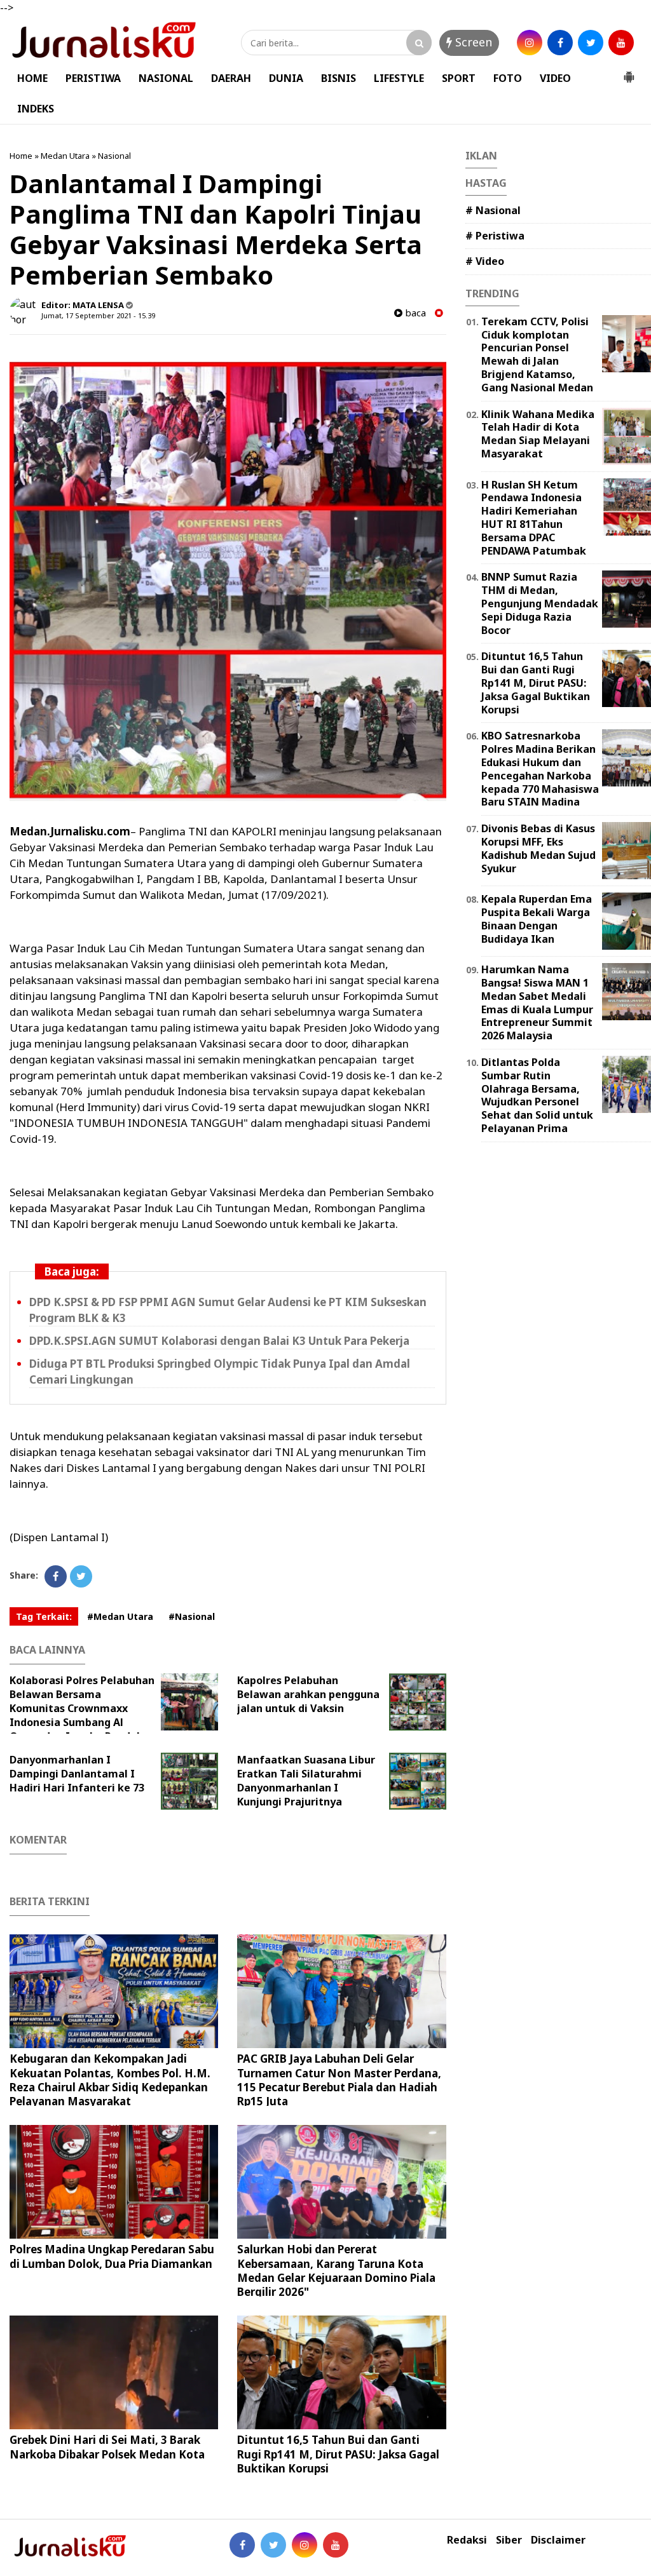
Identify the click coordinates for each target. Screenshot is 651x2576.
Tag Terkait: (44, 1616)
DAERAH (231, 78)
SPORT (459, 78)
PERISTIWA (93, 78)
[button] (629, 72)
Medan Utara (65, 156)
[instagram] (530, 43)
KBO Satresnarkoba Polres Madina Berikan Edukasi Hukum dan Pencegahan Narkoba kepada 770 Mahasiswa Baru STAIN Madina (540, 769)
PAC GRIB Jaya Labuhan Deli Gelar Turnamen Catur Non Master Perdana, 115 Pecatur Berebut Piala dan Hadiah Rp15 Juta (339, 2080)
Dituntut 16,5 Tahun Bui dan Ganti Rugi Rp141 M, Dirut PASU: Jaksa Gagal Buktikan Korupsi (338, 2454)
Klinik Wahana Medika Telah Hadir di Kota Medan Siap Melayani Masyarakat (538, 434)
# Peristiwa (495, 236)
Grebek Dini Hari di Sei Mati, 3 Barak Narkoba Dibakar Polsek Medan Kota (107, 2447)
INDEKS (36, 109)
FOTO (508, 78)
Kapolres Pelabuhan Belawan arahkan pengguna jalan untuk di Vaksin (308, 1694)
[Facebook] (56, 1576)
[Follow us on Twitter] (273, 2545)
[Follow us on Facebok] (242, 2545)
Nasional (114, 156)
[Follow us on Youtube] (336, 2545)
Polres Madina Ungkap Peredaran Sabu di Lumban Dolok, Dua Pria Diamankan (112, 2256)
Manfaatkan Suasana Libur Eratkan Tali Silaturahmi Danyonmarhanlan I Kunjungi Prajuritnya (306, 1781)
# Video (485, 261)
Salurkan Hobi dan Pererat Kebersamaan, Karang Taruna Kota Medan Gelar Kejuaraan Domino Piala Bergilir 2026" (336, 2270)
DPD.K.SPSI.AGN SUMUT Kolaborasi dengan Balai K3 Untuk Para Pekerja (219, 1341)
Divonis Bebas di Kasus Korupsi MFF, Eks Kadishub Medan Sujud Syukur (538, 848)
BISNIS (339, 78)
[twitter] (591, 43)
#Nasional (192, 1616)
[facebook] (560, 43)
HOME (32, 78)
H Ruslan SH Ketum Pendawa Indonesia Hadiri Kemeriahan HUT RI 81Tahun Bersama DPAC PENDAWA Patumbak (534, 518)
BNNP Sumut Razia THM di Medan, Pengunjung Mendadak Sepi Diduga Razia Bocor (540, 603)
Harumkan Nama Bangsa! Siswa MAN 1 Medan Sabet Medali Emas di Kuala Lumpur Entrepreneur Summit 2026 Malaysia (537, 1002)
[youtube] (621, 43)
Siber (509, 2540)
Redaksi (467, 2540)
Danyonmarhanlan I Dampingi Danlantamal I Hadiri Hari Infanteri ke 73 (77, 1774)
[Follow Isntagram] (305, 2545)
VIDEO (555, 78)
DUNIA (286, 78)
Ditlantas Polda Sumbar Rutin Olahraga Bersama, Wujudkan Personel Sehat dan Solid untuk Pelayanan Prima (537, 1095)
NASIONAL (166, 78)
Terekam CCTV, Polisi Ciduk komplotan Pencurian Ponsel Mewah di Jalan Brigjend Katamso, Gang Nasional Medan (537, 354)
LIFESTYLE (399, 78)
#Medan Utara (120, 1616)
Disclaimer (558, 2540)
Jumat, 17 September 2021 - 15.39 (98, 315)
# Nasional (493, 210)
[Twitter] (81, 1576)
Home (21, 156)
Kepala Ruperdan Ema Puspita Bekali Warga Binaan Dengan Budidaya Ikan (537, 919)
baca (414, 313)
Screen (472, 42)
